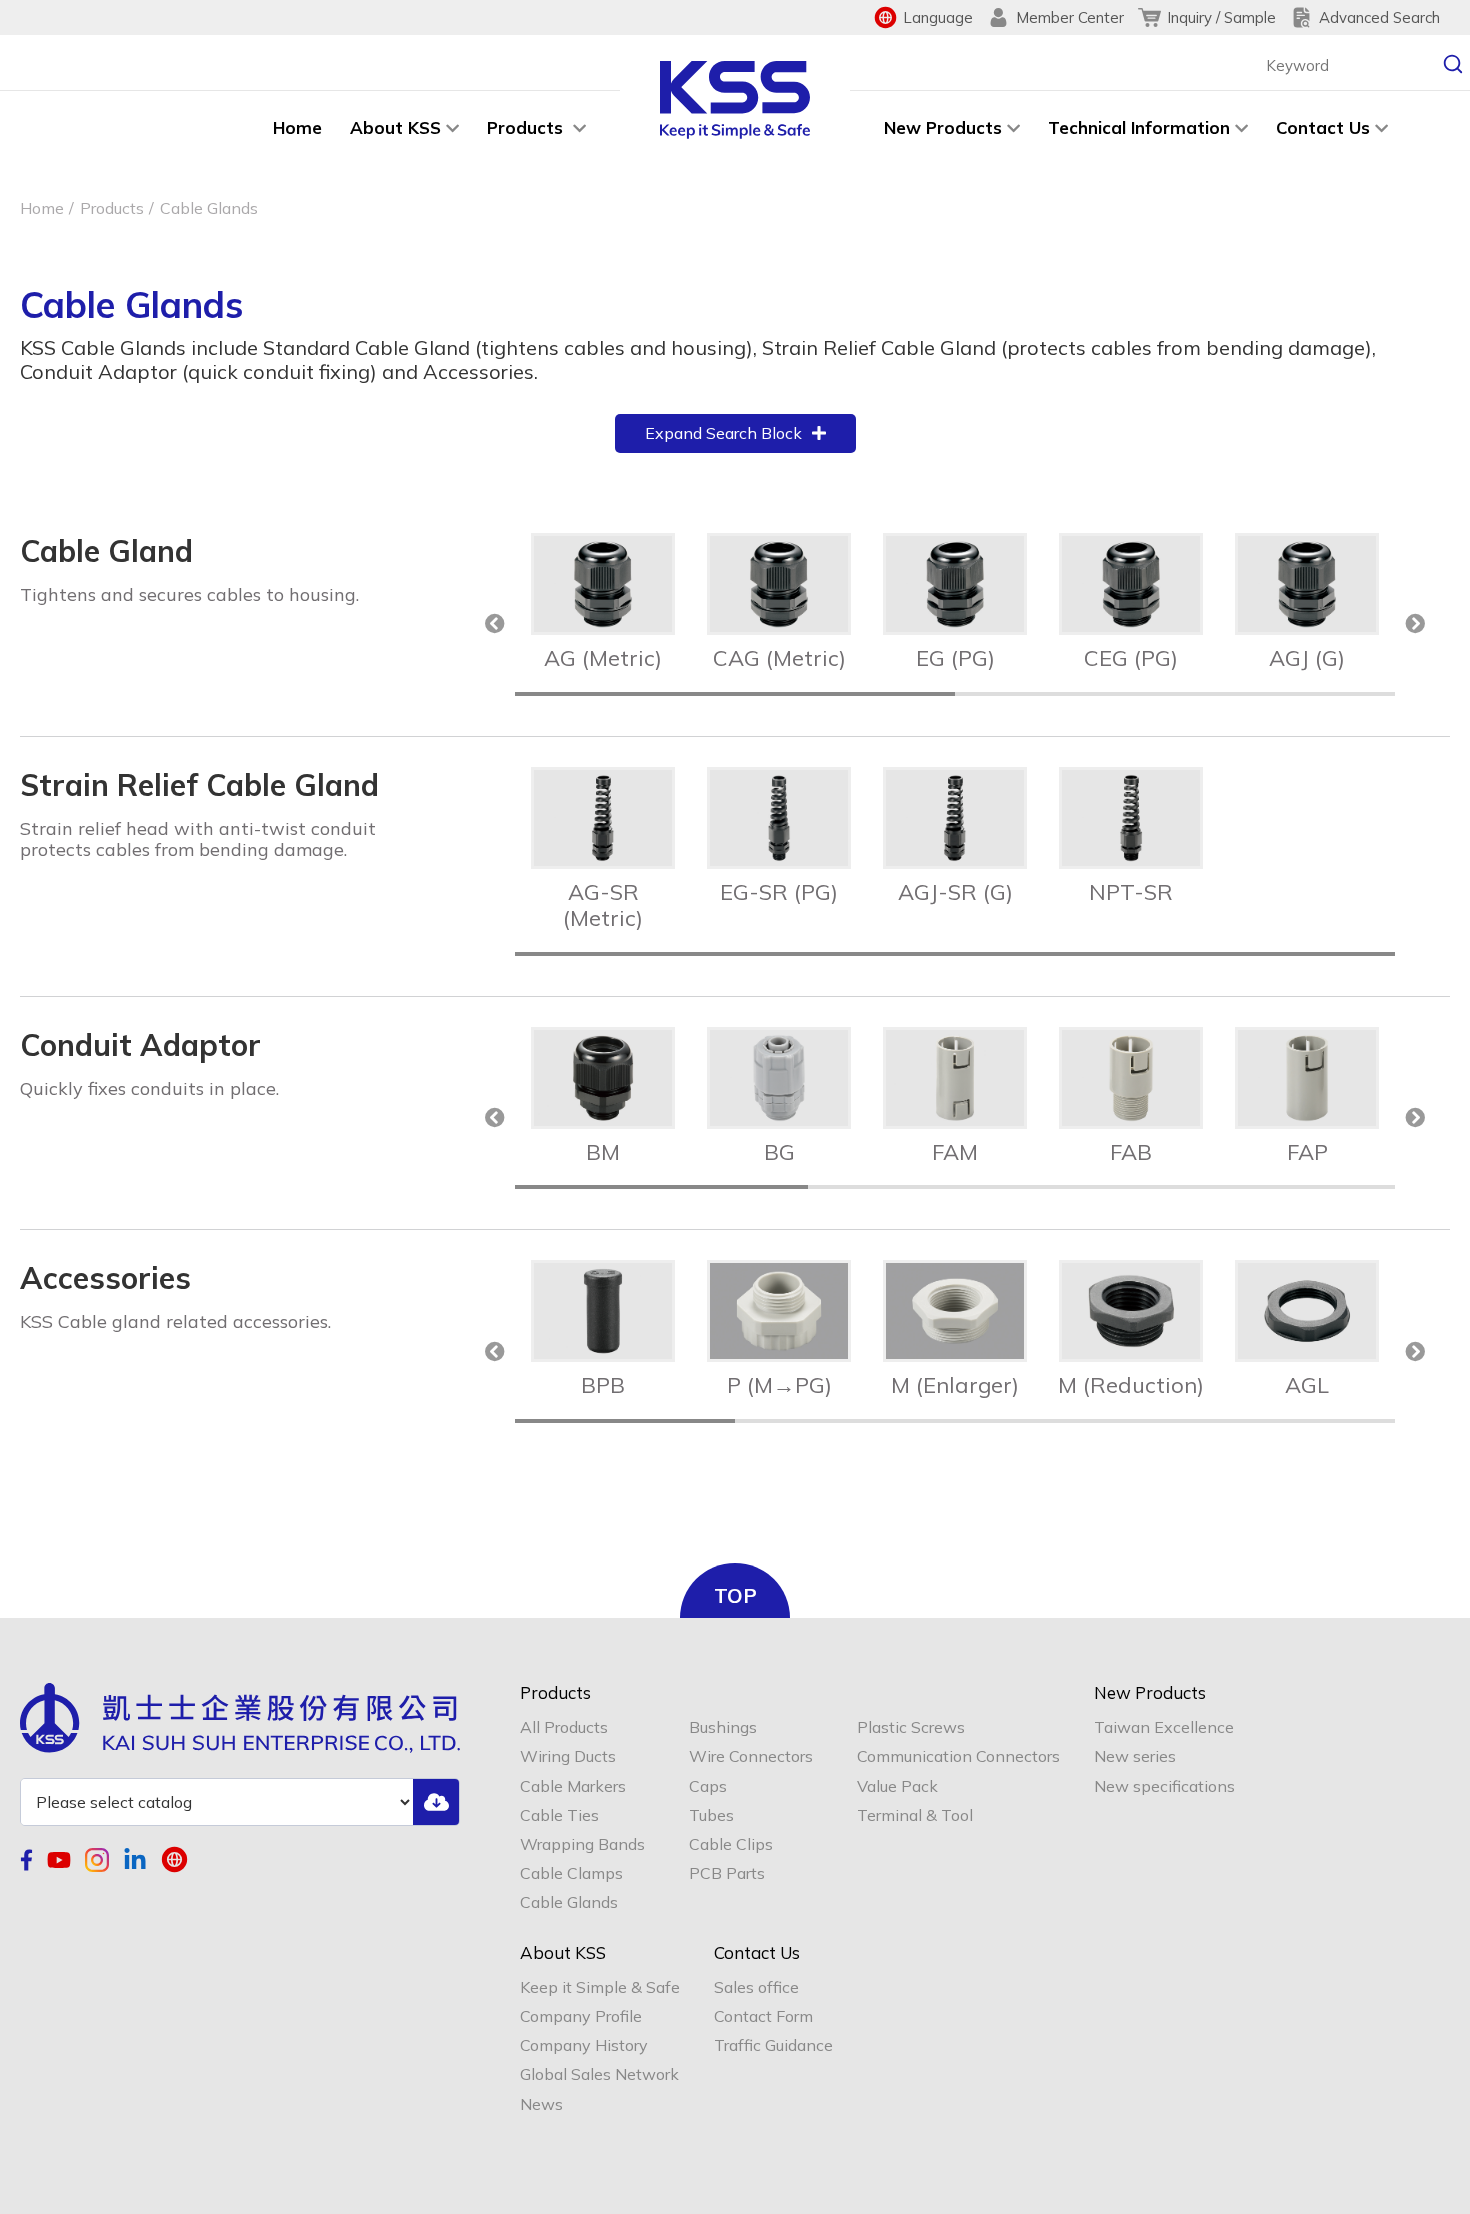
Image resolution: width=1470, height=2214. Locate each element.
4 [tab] (1285, 1421)
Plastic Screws (911, 1727)
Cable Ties (559, 1815)
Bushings (723, 1727)
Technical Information (1139, 127)
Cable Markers (573, 1786)
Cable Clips (731, 1844)
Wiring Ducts (568, 1756)
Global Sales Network (599, 2074)
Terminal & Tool (915, 1815)
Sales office (756, 1987)
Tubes (711, 1815)
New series (1135, 1756)
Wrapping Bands (582, 1844)
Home (297, 127)
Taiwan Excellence (1164, 1727)
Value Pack (897, 1786)
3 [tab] (1248, 1187)
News (541, 2104)
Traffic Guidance (773, 2045)
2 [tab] (1175, 694)
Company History (584, 2045)
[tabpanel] (603, 602)
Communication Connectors (958, 1756)
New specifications (1164, 1786)
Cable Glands (569, 1902)
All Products (564, 1727)
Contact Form (763, 2016)
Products (527, 127)
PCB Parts (727, 1873)
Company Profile (581, 2016)
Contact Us (1323, 127)
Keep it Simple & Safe (600, 1987)
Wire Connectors (751, 1756)
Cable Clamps (571, 1873)
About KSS (395, 127)
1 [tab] (735, 694)
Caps (708, 1786)
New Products (943, 127)
